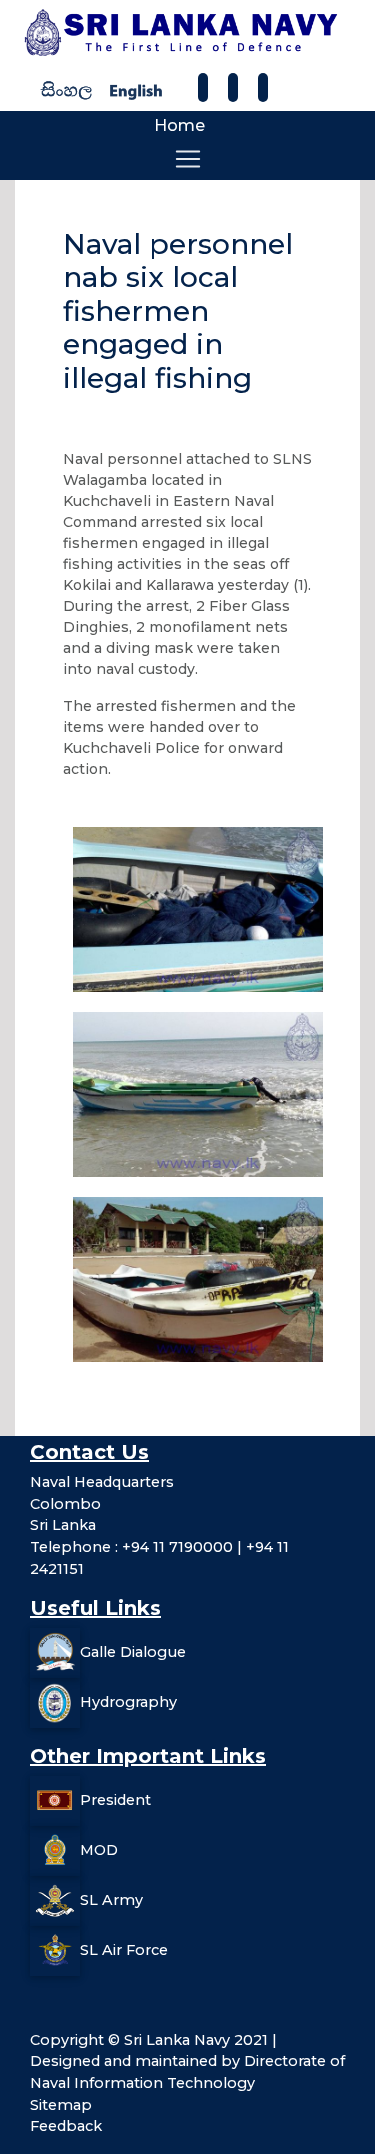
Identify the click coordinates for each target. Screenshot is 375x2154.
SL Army (111, 1900)
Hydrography (128, 1702)
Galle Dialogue (133, 1652)
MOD (99, 1850)
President (115, 1800)
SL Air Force (124, 1950)
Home (179, 125)
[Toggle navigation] (188, 159)
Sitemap (61, 2105)
